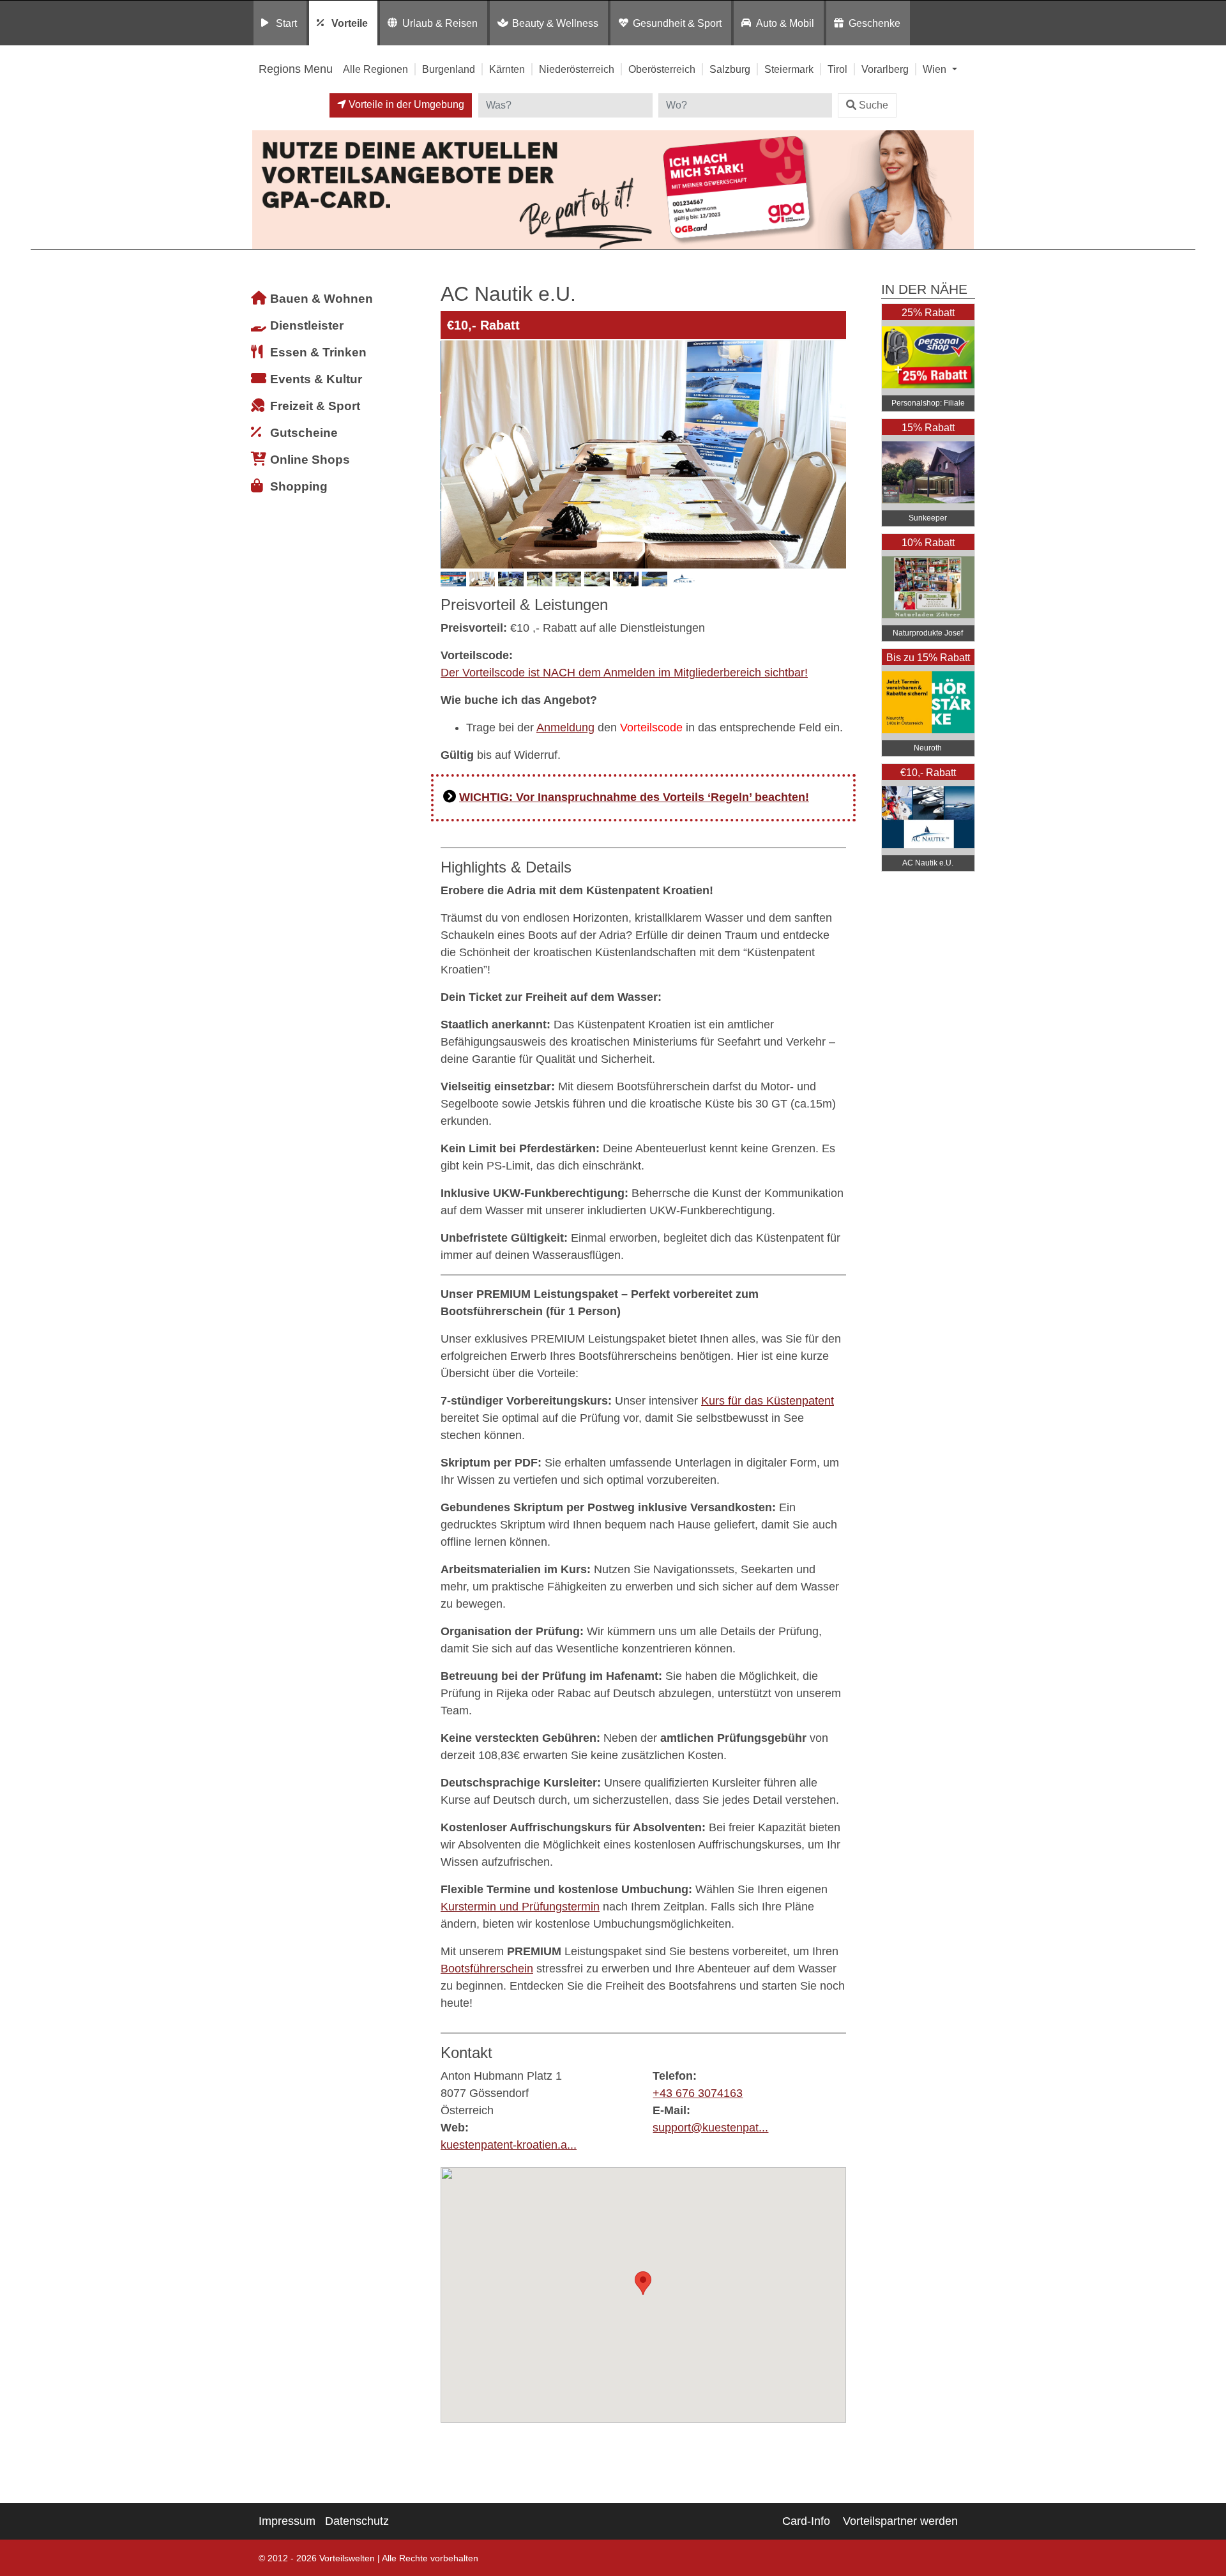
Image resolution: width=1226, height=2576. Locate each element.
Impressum (287, 2521)
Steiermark (789, 69)
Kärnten (507, 69)
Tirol (837, 69)
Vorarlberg (885, 69)
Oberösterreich (662, 69)
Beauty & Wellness (555, 23)
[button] (643, 2283)
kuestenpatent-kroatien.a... (509, 2145)
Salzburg (730, 69)
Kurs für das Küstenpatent (768, 1401)
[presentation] (453, 454)
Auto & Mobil (785, 23)
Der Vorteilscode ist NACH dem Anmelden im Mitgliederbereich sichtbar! (624, 673)
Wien (936, 69)
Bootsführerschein (487, 1969)
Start (286, 23)
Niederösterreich (577, 69)
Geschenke (874, 23)
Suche (874, 105)
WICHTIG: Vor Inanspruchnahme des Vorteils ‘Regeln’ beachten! (634, 797)
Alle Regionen (375, 69)
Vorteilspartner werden (900, 2521)
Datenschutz (357, 2521)
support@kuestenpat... (710, 2128)
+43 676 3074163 (698, 2093)
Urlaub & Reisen (440, 23)
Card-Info (806, 2521)
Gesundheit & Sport (677, 23)
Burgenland (449, 69)
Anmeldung (565, 728)
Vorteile (350, 23)
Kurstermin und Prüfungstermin (520, 1907)
